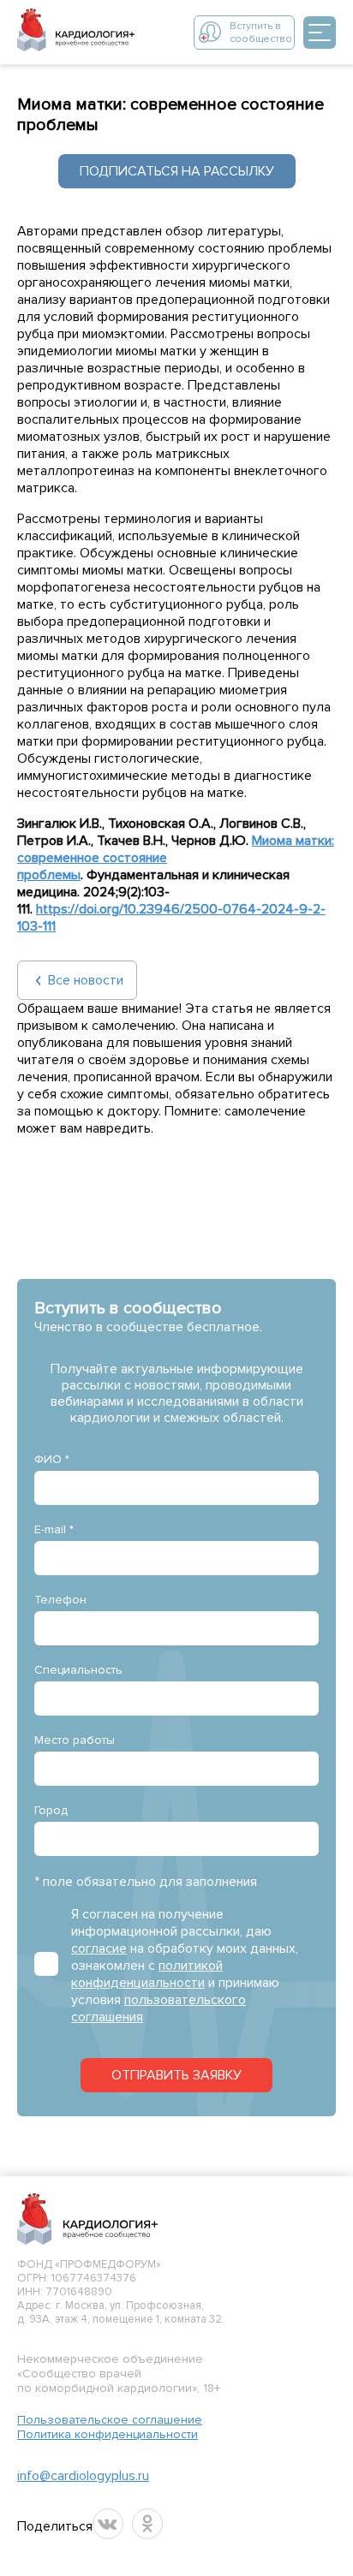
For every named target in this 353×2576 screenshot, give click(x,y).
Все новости (86, 980)
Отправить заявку (176, 2075)
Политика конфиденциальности (108, 2434)
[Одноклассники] (147, 2524)
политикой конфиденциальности (147, 1974)
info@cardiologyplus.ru (83, 2476)
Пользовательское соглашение (110, 2420)
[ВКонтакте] (108, 2524)
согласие (99, 1948)
